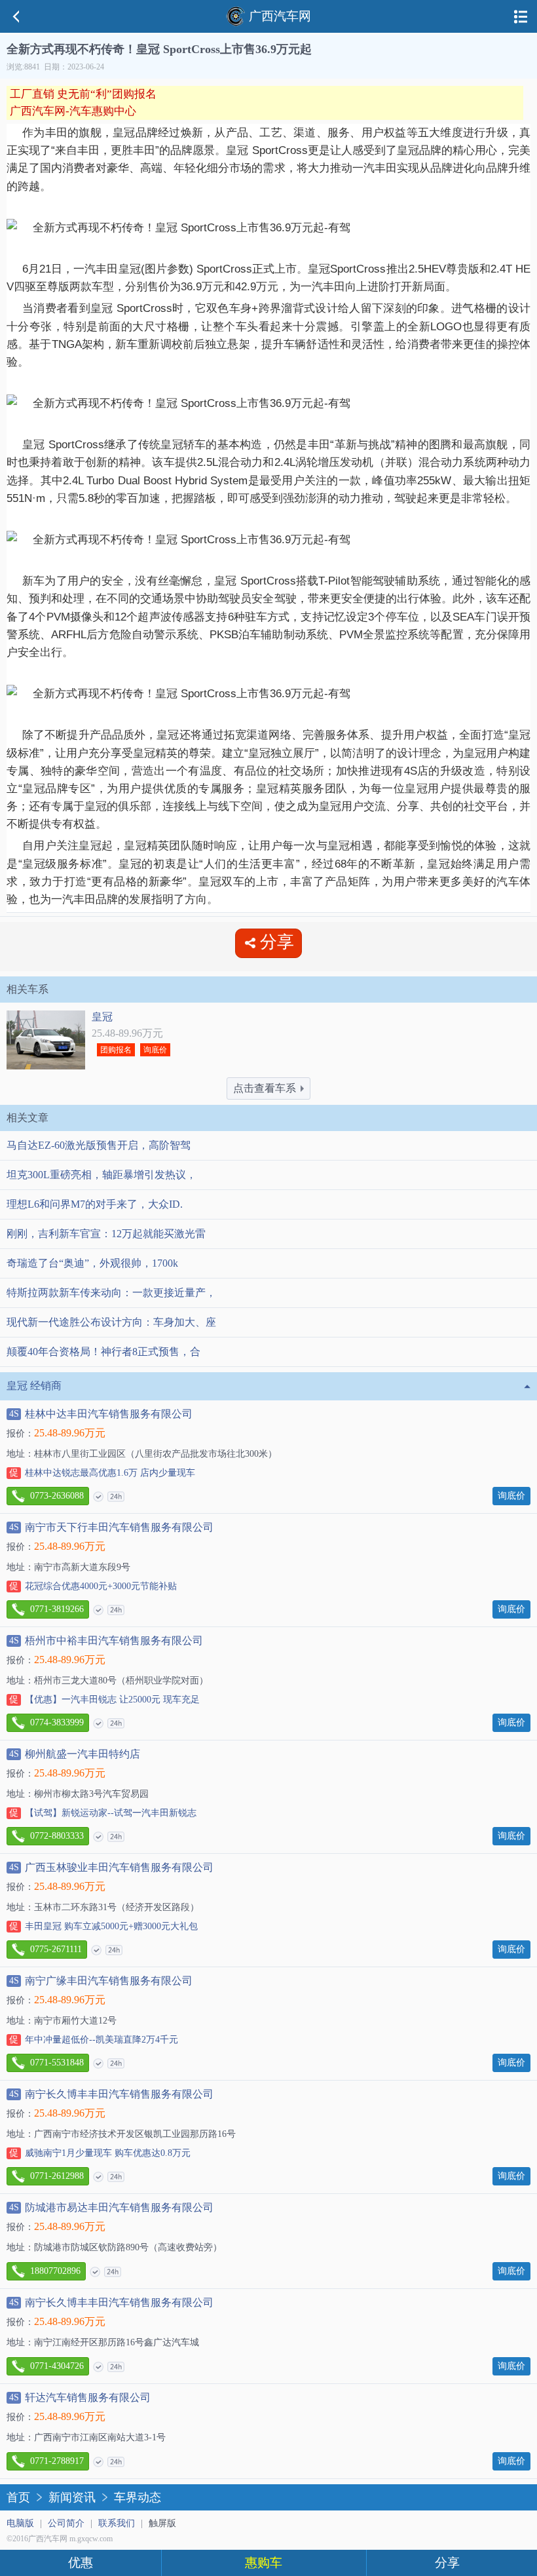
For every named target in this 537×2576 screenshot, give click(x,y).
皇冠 (102, 1017)
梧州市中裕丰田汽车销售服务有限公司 (106, 1641)
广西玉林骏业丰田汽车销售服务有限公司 (111, 1867)
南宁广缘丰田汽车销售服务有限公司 (101, 1981)
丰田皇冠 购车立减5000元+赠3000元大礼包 (103, 1926)
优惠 (81, 2563)
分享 (447, 2563)
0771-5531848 (57, 2063)
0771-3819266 (57, 1609)
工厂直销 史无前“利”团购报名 (83, 94)
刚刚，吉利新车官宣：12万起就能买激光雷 (106, 1234)
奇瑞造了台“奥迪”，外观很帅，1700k (92, 1263)
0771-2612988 (57, 2176)
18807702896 (55, 2271)
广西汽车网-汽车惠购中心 (73, 111)
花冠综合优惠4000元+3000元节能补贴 (93, 1586)
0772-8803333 (57, 1836)
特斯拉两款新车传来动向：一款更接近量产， (111, 1293)
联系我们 (117, 2523)
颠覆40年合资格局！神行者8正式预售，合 (103, 1352)
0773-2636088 (57, 1496)
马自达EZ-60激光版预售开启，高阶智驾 (99, 1145)
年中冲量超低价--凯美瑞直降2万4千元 (94, 2040)
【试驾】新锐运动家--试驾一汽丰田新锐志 (103, 1813)
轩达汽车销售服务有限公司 (80, 2397)
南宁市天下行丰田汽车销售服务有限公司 (111, 1527)
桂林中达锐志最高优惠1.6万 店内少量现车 (102, 1473)
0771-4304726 (57, 2366)
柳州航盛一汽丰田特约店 (75, 1754)
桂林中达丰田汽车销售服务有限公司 (101, 1414)
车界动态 (138, 2497)
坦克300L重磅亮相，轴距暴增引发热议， (102, 1175)
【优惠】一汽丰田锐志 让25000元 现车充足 (104, 1700)
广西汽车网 (280, 16)
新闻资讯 (72, 2497)
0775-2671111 (56, 1949)
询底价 (155, 1050)
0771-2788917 (57, 2461)
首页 (18, 2497)
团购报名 (116, 1050)
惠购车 (264, 2563)
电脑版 (20, 2523)
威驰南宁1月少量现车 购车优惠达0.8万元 (100, 2153)
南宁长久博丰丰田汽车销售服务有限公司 (111, 2094)
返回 (16, 16)
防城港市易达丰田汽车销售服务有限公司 (111, 2207)
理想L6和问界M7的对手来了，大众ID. (95, 1204)
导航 (521, 16)
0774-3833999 (57, 1722)
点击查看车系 (265, 1088)
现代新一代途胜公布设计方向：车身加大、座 (111, 1322)
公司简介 (66, 2523)
